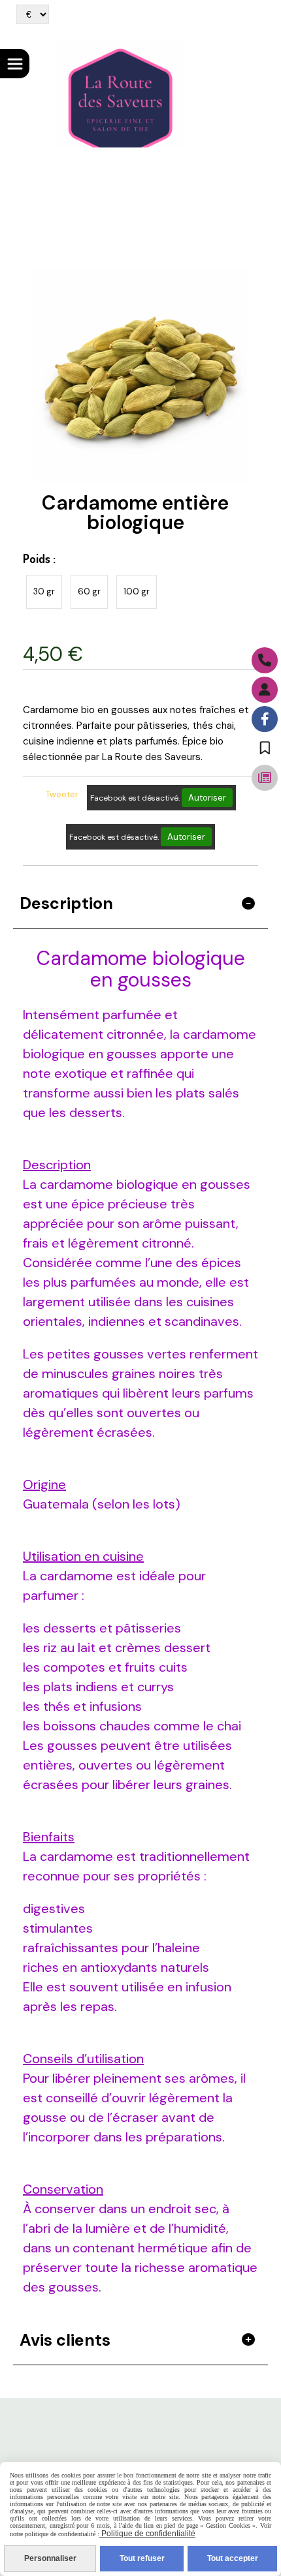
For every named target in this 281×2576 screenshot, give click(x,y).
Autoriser (207, 798)
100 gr (137, 591)
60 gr (89, 591)
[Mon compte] (265, 690)
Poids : (39, 559)
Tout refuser (142, 2558)
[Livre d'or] (265, 748)
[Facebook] (265, 719)
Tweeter (62, 794)
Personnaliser (50, 2558)
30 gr (44, 591)
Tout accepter (233, 2558)
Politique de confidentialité (147, 2534)
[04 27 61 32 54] (265, 660)
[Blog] (265, 778)
